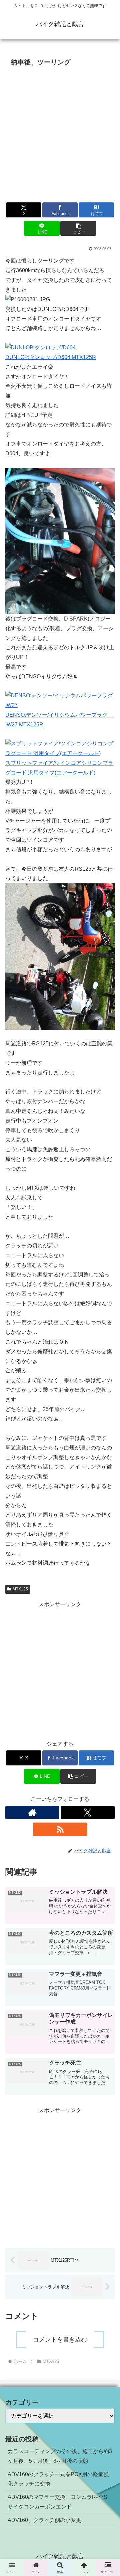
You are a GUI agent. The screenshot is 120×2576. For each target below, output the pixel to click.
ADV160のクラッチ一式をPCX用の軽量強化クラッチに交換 (58, 2479)
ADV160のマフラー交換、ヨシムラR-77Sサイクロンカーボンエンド (57, 2502)
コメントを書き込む (60, 2340)
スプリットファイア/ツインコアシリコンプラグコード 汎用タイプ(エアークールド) (59, 768)
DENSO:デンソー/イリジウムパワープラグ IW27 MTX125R (59, 720)
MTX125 (20, 1589)
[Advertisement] (60, 133)
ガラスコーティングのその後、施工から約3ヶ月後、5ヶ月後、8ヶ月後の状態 (60, 2456)
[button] (78, 228)
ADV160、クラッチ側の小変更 (44, 2520)
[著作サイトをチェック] (32, 1813)
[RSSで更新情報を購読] (60, 1829)
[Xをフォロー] (88, 1813)
